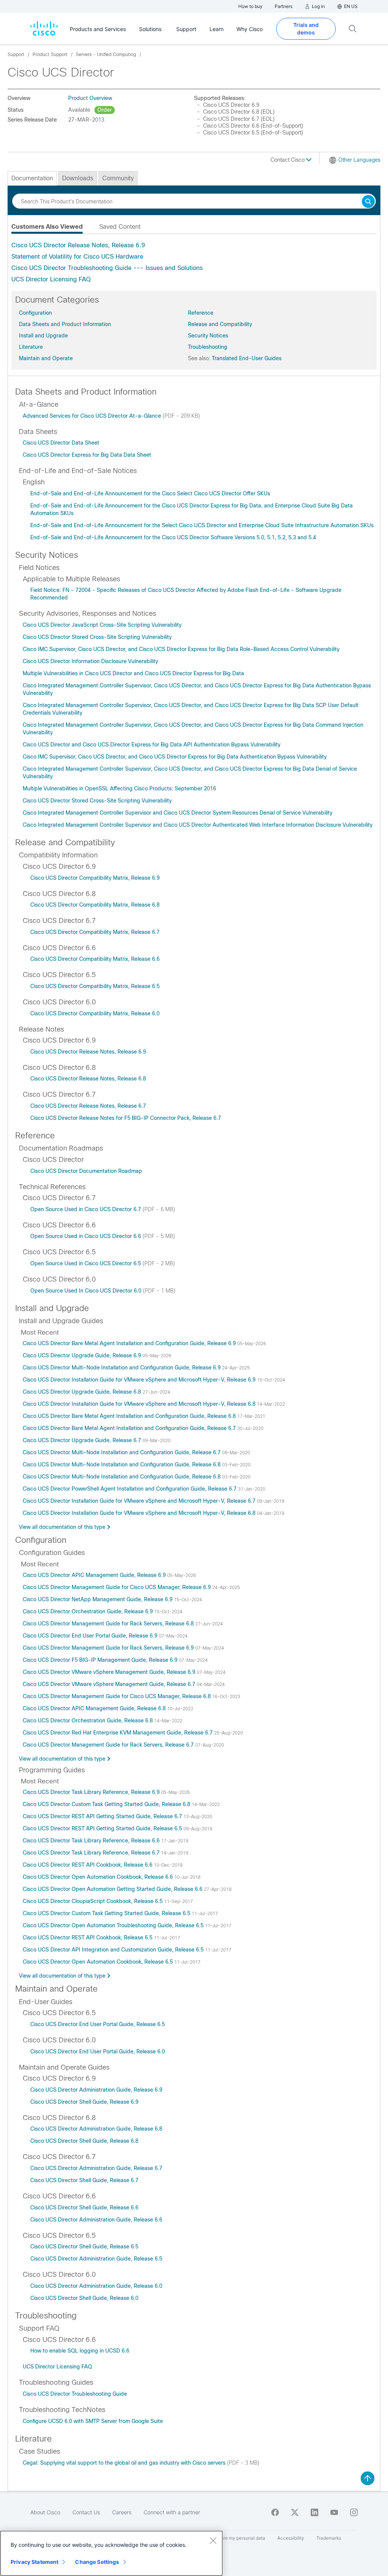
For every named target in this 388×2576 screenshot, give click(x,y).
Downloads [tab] (78, 178)
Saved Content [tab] (120, 227)
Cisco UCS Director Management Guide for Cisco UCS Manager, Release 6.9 (117, 1587)
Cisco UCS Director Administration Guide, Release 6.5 (96, 2259)
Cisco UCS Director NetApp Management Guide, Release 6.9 (98, 1599)
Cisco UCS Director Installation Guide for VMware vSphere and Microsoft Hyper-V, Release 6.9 (140, 1380)
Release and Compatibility (220, 324)
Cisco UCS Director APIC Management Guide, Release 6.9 (95, 1575)
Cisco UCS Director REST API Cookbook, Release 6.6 (88, 1865)
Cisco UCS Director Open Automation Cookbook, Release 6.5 (99, 1962)
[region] (111, 2553)
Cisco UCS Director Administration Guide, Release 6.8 (96, 2129)
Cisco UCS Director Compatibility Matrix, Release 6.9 (95, 878)
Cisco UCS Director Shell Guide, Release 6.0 (84, 2298)
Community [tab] (118, 178)
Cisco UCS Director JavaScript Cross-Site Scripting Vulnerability (102, 625)
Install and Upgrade (43, 336)
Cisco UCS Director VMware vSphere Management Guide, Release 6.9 (110, 1672)
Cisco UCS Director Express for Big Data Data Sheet (87, 455)
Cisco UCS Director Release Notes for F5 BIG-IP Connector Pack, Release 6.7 (126, 1118)
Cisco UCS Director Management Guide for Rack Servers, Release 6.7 (109, 1745)
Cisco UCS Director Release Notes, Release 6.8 (88, 1079)
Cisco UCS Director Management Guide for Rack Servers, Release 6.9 (109, 1648)
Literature (31, 347)
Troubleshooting (208, 347)
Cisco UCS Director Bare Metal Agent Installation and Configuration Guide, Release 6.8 (130, 1416)
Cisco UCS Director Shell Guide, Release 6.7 (84, 2180)
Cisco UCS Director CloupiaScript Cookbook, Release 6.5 (93, 1901)
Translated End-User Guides (247, 358)
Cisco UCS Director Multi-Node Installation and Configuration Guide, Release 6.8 (122, 1464)
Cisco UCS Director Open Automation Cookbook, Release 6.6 (99, 1877)
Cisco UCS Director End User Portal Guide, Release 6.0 (98, 2051)
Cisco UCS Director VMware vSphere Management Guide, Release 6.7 (110, 1684)
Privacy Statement (34, 2562)
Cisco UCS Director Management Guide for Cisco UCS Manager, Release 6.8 (117, 1696)
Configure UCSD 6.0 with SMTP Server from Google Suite (93, 2421)
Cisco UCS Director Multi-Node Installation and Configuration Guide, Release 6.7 (122, 1452)
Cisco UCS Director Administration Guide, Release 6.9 (96, 2090)
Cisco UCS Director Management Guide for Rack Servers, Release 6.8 (109, 1624)
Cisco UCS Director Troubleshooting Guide (75, 2394)
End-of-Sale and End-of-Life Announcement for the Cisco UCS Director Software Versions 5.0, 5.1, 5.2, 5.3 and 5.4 (173, 537)
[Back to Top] (368, 2478)
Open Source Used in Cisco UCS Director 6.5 (86, 1263)
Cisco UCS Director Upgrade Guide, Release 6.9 (83, 1355)
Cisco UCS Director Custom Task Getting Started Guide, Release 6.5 (107, 1913)
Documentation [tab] (32, 178)
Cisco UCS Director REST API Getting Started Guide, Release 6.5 (103, 1828)
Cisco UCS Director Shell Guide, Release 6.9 (84, 2102)
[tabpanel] (194, 262)
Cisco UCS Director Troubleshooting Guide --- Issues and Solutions (107, 268)
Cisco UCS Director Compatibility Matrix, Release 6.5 (95, 986)
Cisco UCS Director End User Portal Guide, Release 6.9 (91, 1636)
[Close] (213, 2540)
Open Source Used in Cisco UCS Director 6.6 (86, 1236)
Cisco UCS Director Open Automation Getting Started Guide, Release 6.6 (113, 1889)
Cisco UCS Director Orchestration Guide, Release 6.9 (88, 1611)
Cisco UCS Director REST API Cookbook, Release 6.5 (88, 1937)
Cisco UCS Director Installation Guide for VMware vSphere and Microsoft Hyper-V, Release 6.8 (140, 1404)
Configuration (35, 313)
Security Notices (208, 336)
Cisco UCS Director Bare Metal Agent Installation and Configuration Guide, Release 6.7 (130, 1428)
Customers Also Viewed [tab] (47, 227)
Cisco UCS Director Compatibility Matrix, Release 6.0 (95, 1013)
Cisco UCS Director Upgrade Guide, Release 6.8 (83, 1392)
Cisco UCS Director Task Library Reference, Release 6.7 (92, 1853)
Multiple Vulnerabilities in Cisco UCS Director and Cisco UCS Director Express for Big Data (133, 673)
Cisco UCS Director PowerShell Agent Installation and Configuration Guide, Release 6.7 (130, 1489)
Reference (201, 313)
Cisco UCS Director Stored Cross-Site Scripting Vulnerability (97, 637)
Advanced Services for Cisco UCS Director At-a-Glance (93, 416)
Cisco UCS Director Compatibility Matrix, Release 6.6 (95, 959)
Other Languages (359, 160)
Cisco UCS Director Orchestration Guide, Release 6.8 (88, 1720)
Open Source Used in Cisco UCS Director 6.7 (86, 1209)
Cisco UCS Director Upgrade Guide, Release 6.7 (83, 1440)
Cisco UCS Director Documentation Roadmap (86, 1171)
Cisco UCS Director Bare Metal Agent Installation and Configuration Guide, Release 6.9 (130, 1343)
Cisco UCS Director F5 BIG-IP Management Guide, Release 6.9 (101, 1660)
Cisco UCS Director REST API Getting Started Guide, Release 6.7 (103, 1816)
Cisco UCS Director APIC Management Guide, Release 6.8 (95, 1708)
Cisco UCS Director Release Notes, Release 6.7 (88, 1106)
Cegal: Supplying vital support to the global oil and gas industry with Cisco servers (125, 2463)
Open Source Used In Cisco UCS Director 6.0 (87, 1291)
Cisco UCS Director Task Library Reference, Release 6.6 (92, 1841)
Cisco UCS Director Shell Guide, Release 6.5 (84, 2247)
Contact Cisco (288, 160)
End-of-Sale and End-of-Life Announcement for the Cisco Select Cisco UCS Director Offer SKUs (150, 493)
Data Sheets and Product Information (65, 324)
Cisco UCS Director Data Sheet (61, 443)
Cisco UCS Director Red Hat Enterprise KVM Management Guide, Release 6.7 (118, 1733)
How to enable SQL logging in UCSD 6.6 (80, 2351)
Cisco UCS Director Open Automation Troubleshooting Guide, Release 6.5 (114, 1925)
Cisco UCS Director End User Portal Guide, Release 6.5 (98, 2024)
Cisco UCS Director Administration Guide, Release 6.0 (96, 2286)
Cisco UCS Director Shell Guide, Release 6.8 (84, 2141)
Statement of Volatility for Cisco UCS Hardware (77, 257)
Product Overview (90, 98)
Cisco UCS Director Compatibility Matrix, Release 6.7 (95, 932)
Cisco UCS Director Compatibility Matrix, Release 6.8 (95, 905)
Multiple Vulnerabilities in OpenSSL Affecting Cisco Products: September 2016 (119, 788)
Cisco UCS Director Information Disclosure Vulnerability (90, 661)
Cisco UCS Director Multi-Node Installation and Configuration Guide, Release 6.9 (122, 1368)
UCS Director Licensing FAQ (51, 279)
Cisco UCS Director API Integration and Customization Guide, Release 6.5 (114, 1950)
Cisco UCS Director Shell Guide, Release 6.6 (84, 2208)
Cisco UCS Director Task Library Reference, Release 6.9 (92, 1792)
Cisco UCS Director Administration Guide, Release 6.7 (96, 2168)
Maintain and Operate (46, 358)
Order (105, 110)
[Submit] (368, 202)
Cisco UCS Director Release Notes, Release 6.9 (78, 245)
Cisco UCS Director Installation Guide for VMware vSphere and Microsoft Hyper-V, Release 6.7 (140, 1501)
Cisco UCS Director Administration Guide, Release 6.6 (96, 2220)
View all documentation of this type (62, 1527)
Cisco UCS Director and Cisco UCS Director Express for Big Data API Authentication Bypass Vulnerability (152, 745)
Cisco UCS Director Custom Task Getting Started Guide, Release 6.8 (107, 1804)
